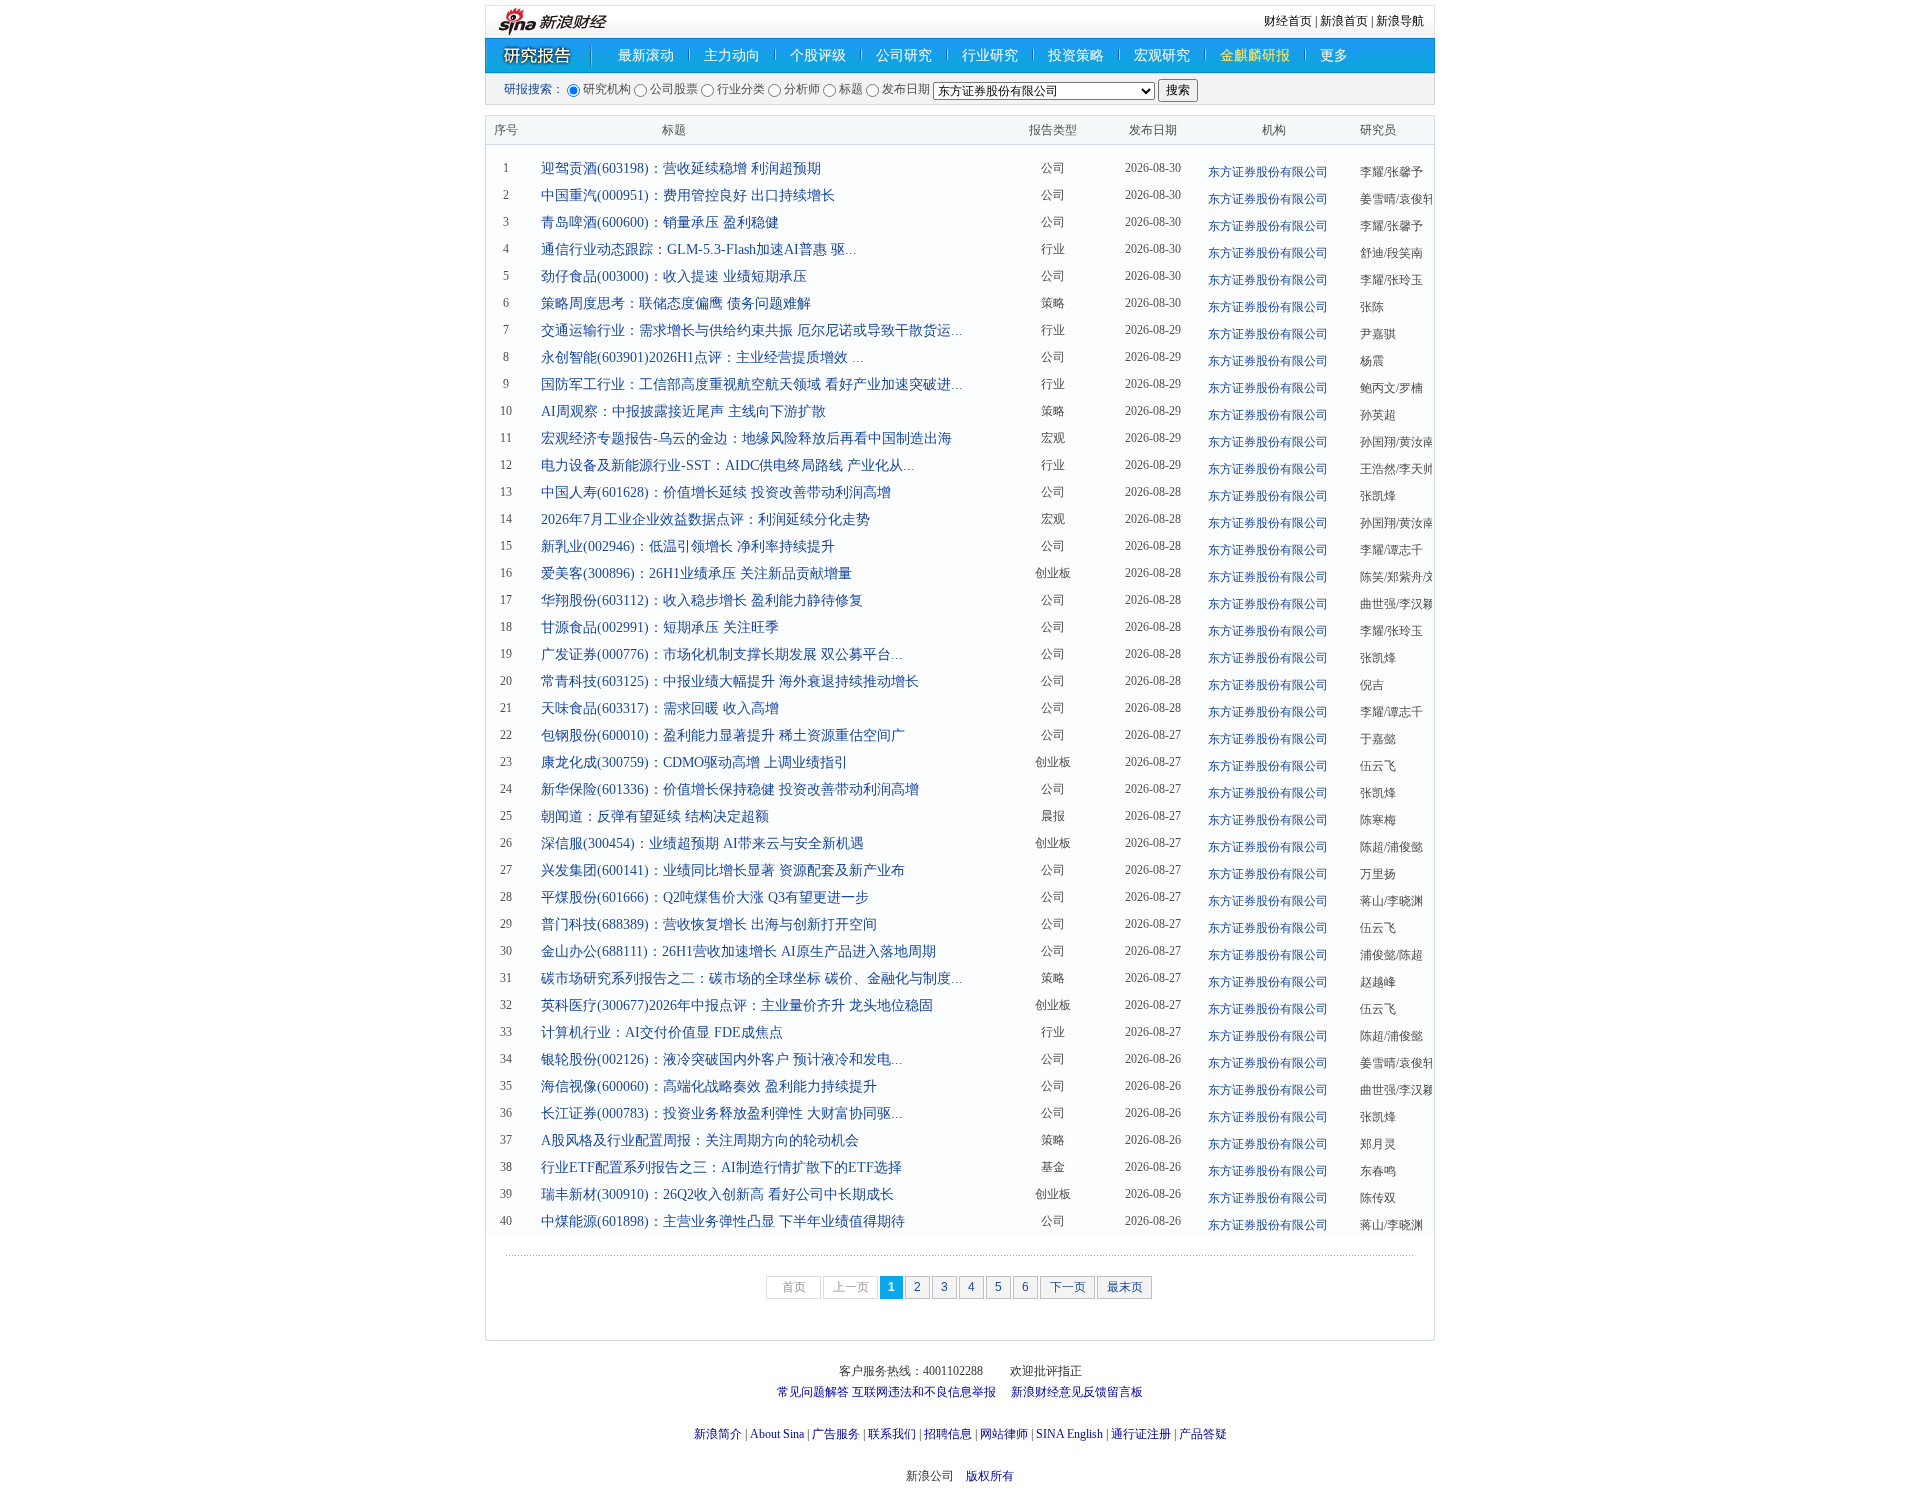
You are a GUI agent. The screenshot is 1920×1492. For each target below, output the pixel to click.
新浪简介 (718, 1434)
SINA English (1069, 1434)
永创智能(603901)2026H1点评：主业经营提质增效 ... (702, 357)
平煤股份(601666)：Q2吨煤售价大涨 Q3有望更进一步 (705, 897)
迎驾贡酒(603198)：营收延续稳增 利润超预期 (681, 168)
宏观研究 (1162, 55)
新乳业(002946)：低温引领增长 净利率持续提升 (688, 546)
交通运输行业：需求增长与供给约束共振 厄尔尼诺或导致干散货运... (752, 330)
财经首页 (1288, 21)
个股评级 (818, 55)
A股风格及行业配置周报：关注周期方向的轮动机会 (700, 1140)
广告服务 (836, 1434)
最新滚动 (646, 55)
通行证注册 (1141, 1434)
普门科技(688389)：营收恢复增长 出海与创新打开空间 (709, 924)
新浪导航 (1400, 21)
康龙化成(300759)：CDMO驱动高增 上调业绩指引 (694, 762)
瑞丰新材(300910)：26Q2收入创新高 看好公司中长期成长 (717, 1194)
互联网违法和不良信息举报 (924, 1392)
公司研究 (904, 55)
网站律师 (1004, 1434)
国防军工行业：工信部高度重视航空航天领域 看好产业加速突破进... (752, 384)
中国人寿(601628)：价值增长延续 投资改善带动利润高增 (716, 492)
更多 (1334, 55)
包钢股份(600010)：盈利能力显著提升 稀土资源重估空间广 (723, 735)
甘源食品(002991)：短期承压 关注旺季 (660, 627)
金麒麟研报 (1255, 55)
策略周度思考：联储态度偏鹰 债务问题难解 (676, 303)
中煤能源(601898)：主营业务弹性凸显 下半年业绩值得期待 (723, 1221)
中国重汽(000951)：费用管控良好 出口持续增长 (688, 195)
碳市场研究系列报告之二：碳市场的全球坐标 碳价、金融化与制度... (752, 978)
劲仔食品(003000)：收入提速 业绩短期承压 (674, 276)
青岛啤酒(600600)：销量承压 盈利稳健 (660, 222)
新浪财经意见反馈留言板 (1077, 1392)
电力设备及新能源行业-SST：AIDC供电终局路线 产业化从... (728, 465)
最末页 (1125, 1287)
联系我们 (892, 1434)
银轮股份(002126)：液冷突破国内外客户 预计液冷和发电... (722, 1059)
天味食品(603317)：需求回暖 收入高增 (660, 708)
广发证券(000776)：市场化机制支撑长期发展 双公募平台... (722, 654)
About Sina (777, 1434)
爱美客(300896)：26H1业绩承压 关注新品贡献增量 (696, 573)
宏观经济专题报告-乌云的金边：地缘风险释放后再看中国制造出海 (746, 438)
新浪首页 (1344, 21)
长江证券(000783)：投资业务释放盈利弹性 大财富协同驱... (722, 1113)
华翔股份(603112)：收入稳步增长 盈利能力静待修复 (702, 600)
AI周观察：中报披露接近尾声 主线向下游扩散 (683, 411)
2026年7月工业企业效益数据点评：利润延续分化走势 (705, 519)
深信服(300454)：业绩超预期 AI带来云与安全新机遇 (702, 843)
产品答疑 (1203, 1434)
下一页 (1068, 1287)
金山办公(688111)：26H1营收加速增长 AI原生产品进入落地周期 (738, 951)
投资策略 (1076, 55)
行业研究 (990, 55)
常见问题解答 (813, 1392)
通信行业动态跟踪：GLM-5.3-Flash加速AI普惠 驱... (699, 249)
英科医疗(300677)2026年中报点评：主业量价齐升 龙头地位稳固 (737, 1005)
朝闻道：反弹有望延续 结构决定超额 (655, 816)
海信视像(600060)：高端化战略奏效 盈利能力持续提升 (709, 1086)
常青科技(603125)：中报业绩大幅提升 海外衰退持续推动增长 (730, 681)
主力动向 (732, 55)
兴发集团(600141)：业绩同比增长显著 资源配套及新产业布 (723, 870)
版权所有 (990, 1476)
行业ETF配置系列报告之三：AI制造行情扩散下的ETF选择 (721, 1167)
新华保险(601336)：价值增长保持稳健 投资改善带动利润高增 (730, 789)
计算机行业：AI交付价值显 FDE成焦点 (662, 1032)
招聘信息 (948, 1434)
